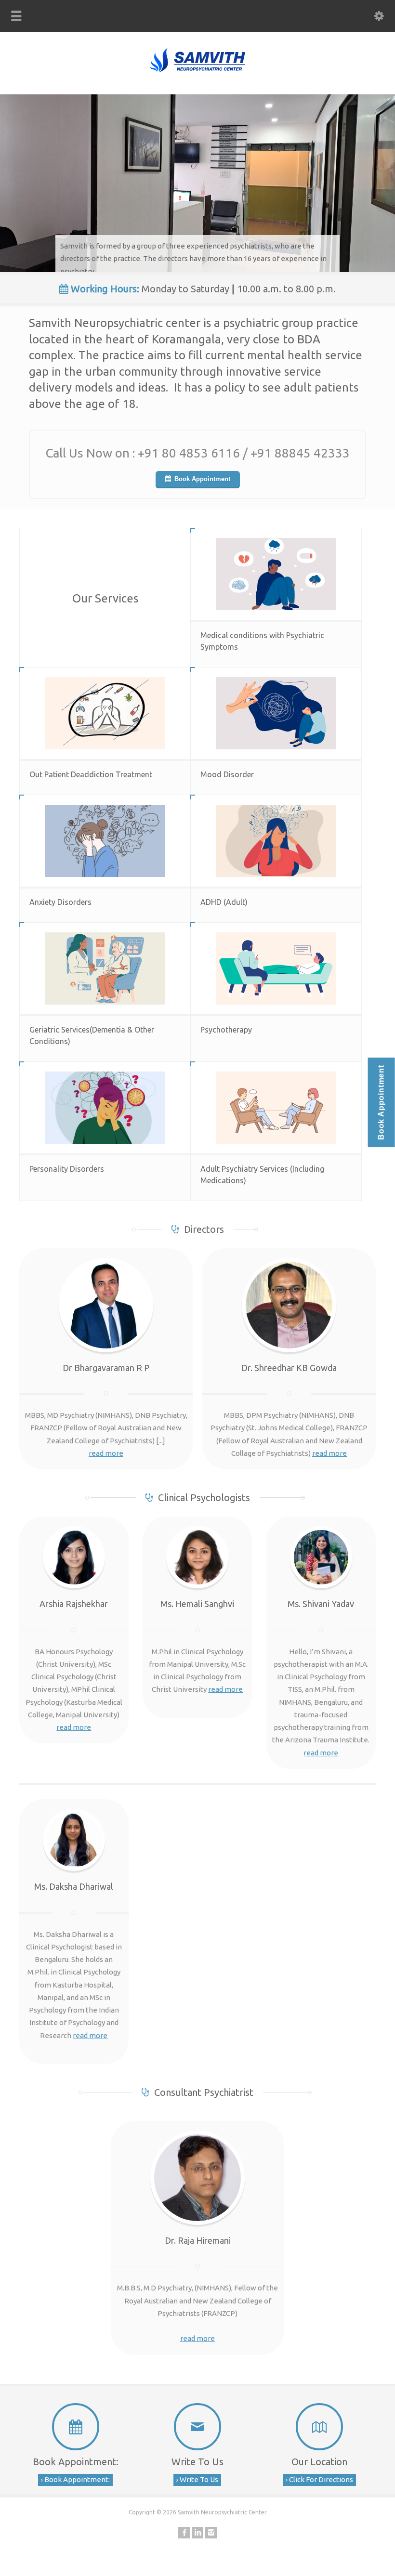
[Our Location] (320, 2427)
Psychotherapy (226, 1030)
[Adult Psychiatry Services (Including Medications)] (276, 1108)
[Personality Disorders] (105, 1108)
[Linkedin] (197, 2533)
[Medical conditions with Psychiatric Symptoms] (276, 574)
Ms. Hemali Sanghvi (197, 1604)
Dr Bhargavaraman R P (106, 1368)
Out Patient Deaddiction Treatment (91, 774)
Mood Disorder (227, 774)
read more (106, 1453)
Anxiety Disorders (60, 902)
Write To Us (197, 2462)
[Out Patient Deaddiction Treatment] (105, 713)
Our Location (319, 2462)
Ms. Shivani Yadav (321, 1604)
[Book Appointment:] (75, 2427)
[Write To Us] (197, 2427)
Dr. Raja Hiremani (198, 2240)
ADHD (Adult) (224, 902)
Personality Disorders (67, 1169)
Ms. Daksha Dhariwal (74, 1886)
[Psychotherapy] (276, 968)
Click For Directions (320, 2479)
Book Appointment (202, 479)
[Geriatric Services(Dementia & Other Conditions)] (105, 968)
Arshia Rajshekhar (74, 1604)
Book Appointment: (76, 2462)
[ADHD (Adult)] (276, 841)
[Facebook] (184, 2533)
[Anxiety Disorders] (105, 841)
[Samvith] (197, 72)
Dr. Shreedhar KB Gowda (289, 1368)
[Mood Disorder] (276, 713)
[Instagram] (211, 2533)
